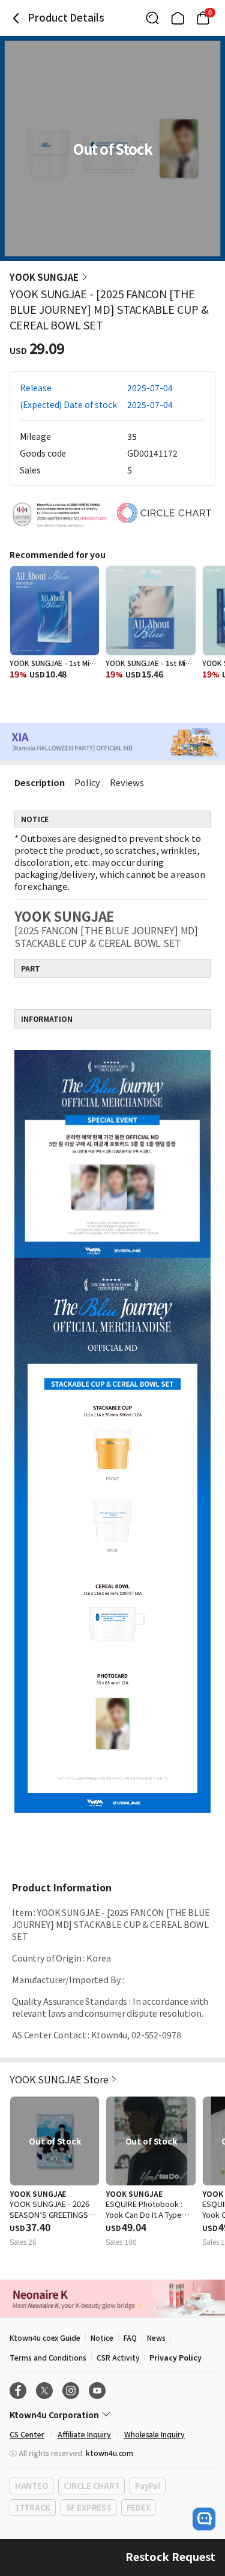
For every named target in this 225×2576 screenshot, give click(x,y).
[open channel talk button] (204, 2519)
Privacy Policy (175, 2357)
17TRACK (33, 2507)
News (156, 2337)
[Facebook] (18, 2391)
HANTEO (31, 2486)
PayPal (147, 2486)
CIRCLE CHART (91, 2486)
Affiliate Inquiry (84, 2434)
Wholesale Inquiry (154, 2434)
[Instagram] (71, 2391)
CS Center (27, 2434)
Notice (102, 2337)
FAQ (130, 2337)
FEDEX (139, 2507)
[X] (44, 2391)
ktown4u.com (109, 2453)
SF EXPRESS (88, 2507)
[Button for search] (152, 18)
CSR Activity (118, 2357)
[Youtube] (97, 2391)
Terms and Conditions (48, 2357)
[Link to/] (178, 18)
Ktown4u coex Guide (45, 2337)
